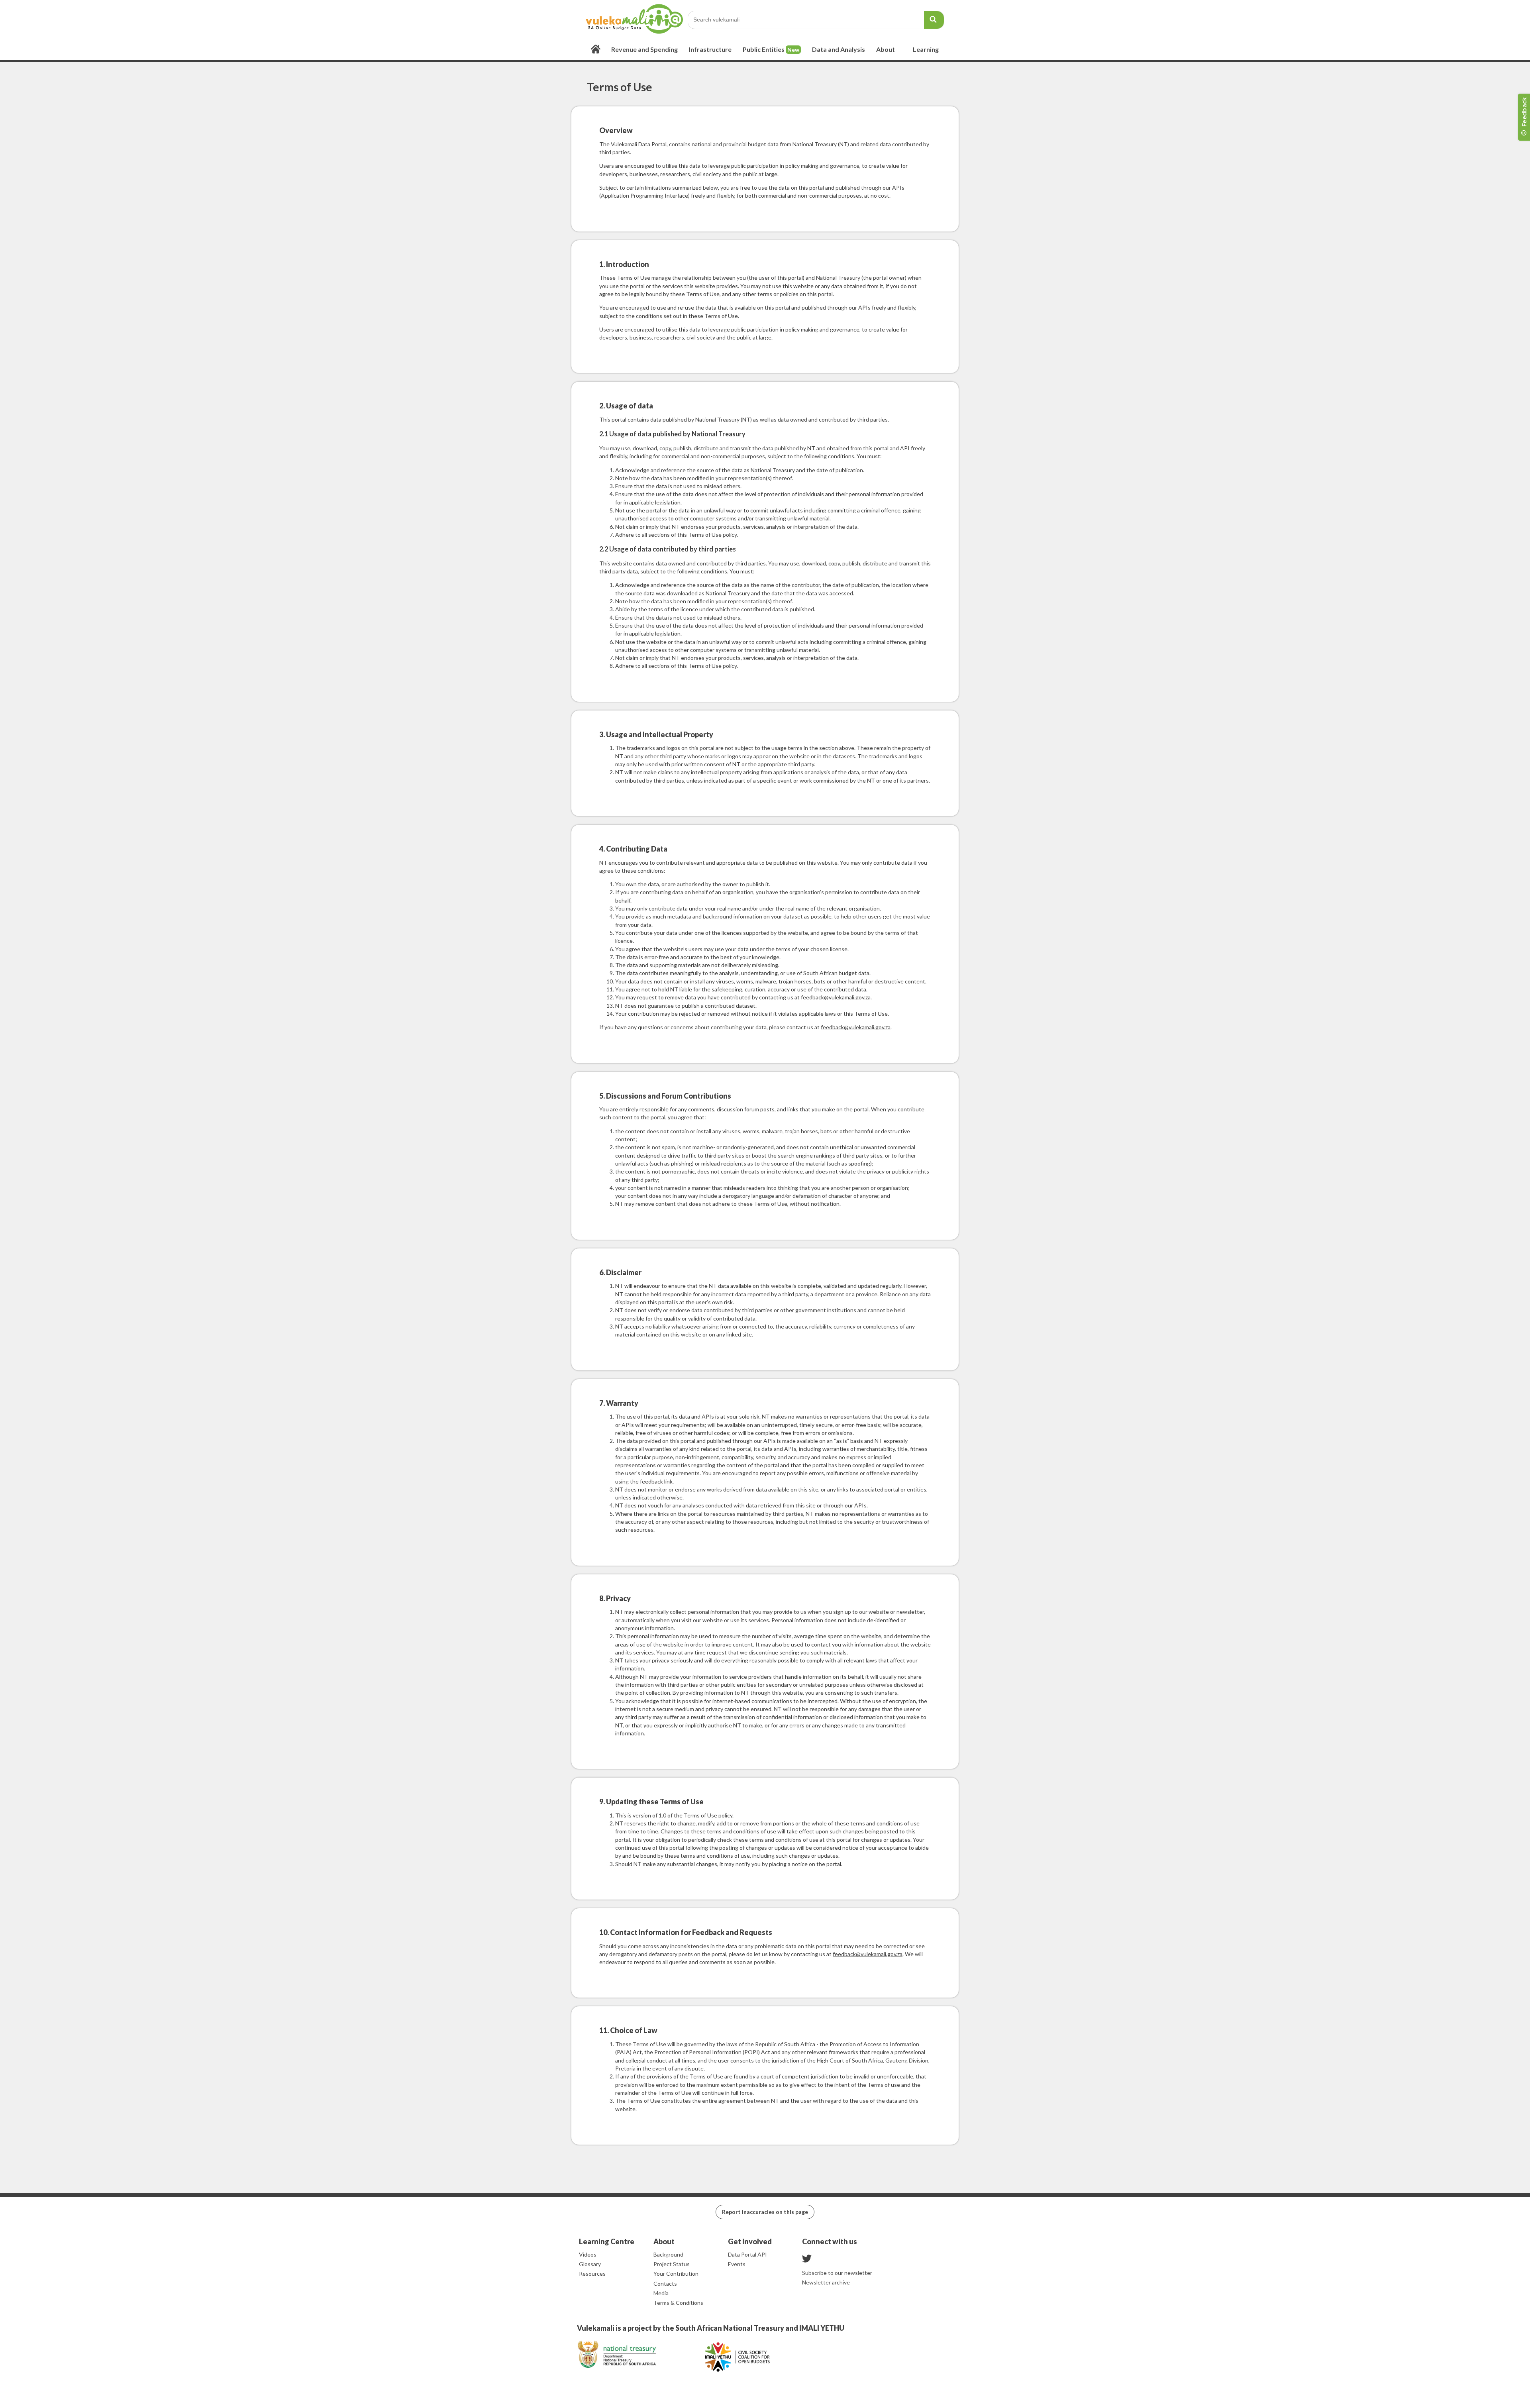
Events (737, 2264)
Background (668, 2254)
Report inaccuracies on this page (765, 2212)
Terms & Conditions (678, 2303)
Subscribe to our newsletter (837, 2273)
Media (661, 2293)
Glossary (590, 2264)
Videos (588, 2254)
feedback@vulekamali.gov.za (856, 1027)
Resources (592, 2274)
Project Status (672, 2264)
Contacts (665, 2283)
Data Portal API (747, 2254)
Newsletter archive (826, 2282)
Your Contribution (676, 2274)
